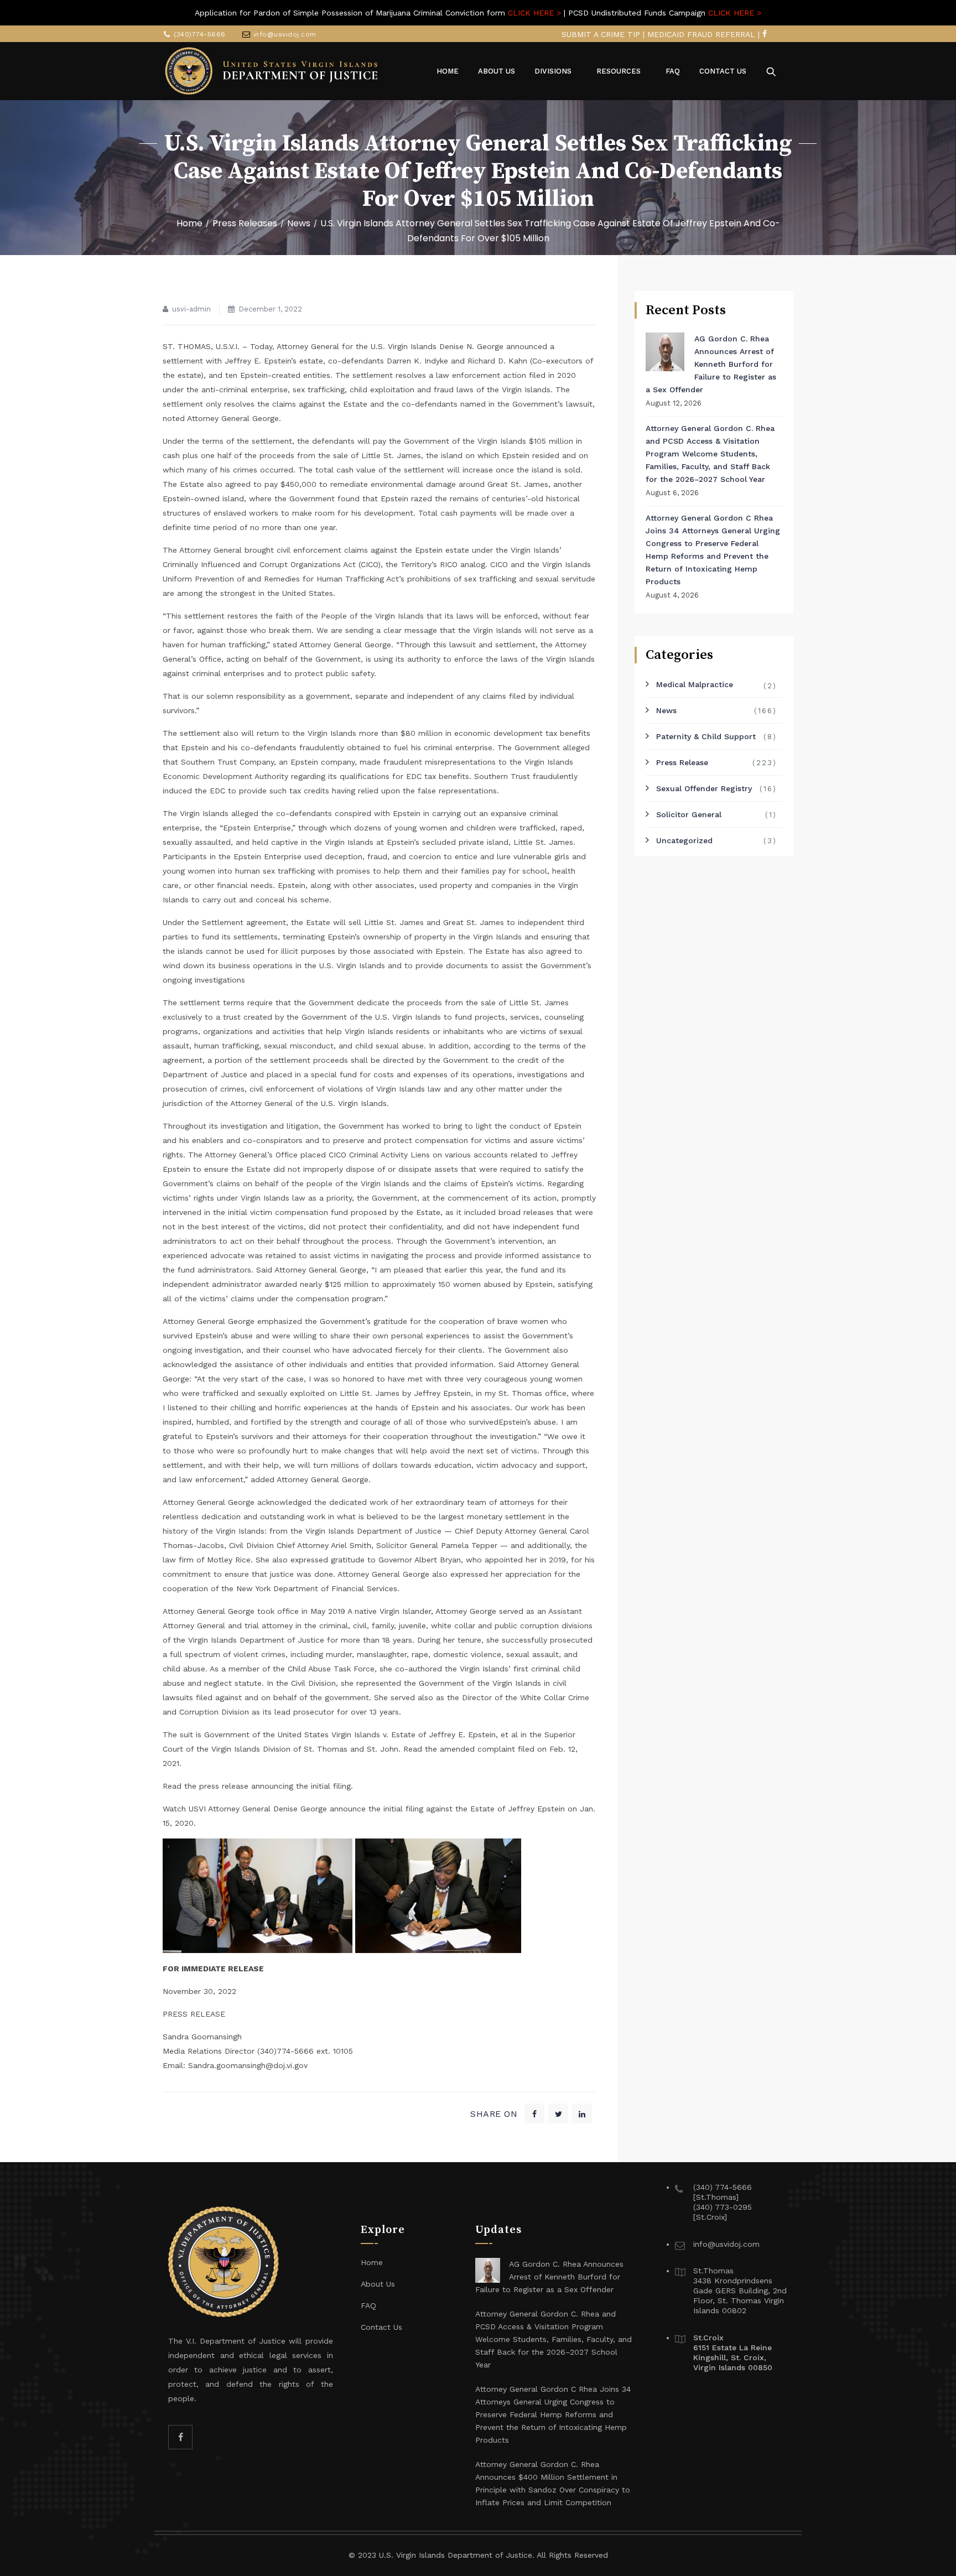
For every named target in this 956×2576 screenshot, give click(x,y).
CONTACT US (723, 71)
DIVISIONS (553, 71)
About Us (378, 2284)
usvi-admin (191, 309)
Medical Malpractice (695, 684)
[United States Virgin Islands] (272, 71)
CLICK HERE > (534, 13)
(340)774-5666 (200, 34)
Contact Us (381, 2327)
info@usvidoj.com (285, 34)
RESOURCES (619, 71)
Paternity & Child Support (706, 736)
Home (189, 223)
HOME (448, 71)
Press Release (682, 762)
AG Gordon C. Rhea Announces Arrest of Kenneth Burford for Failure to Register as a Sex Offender (711, 364)
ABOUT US (497, 71)
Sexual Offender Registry (704, 788)
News (666, 710)
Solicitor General (689, 814)
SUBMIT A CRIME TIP (601, 34)
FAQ (673, 71)
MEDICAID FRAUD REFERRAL (701, 34)
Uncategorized (684, 840)
